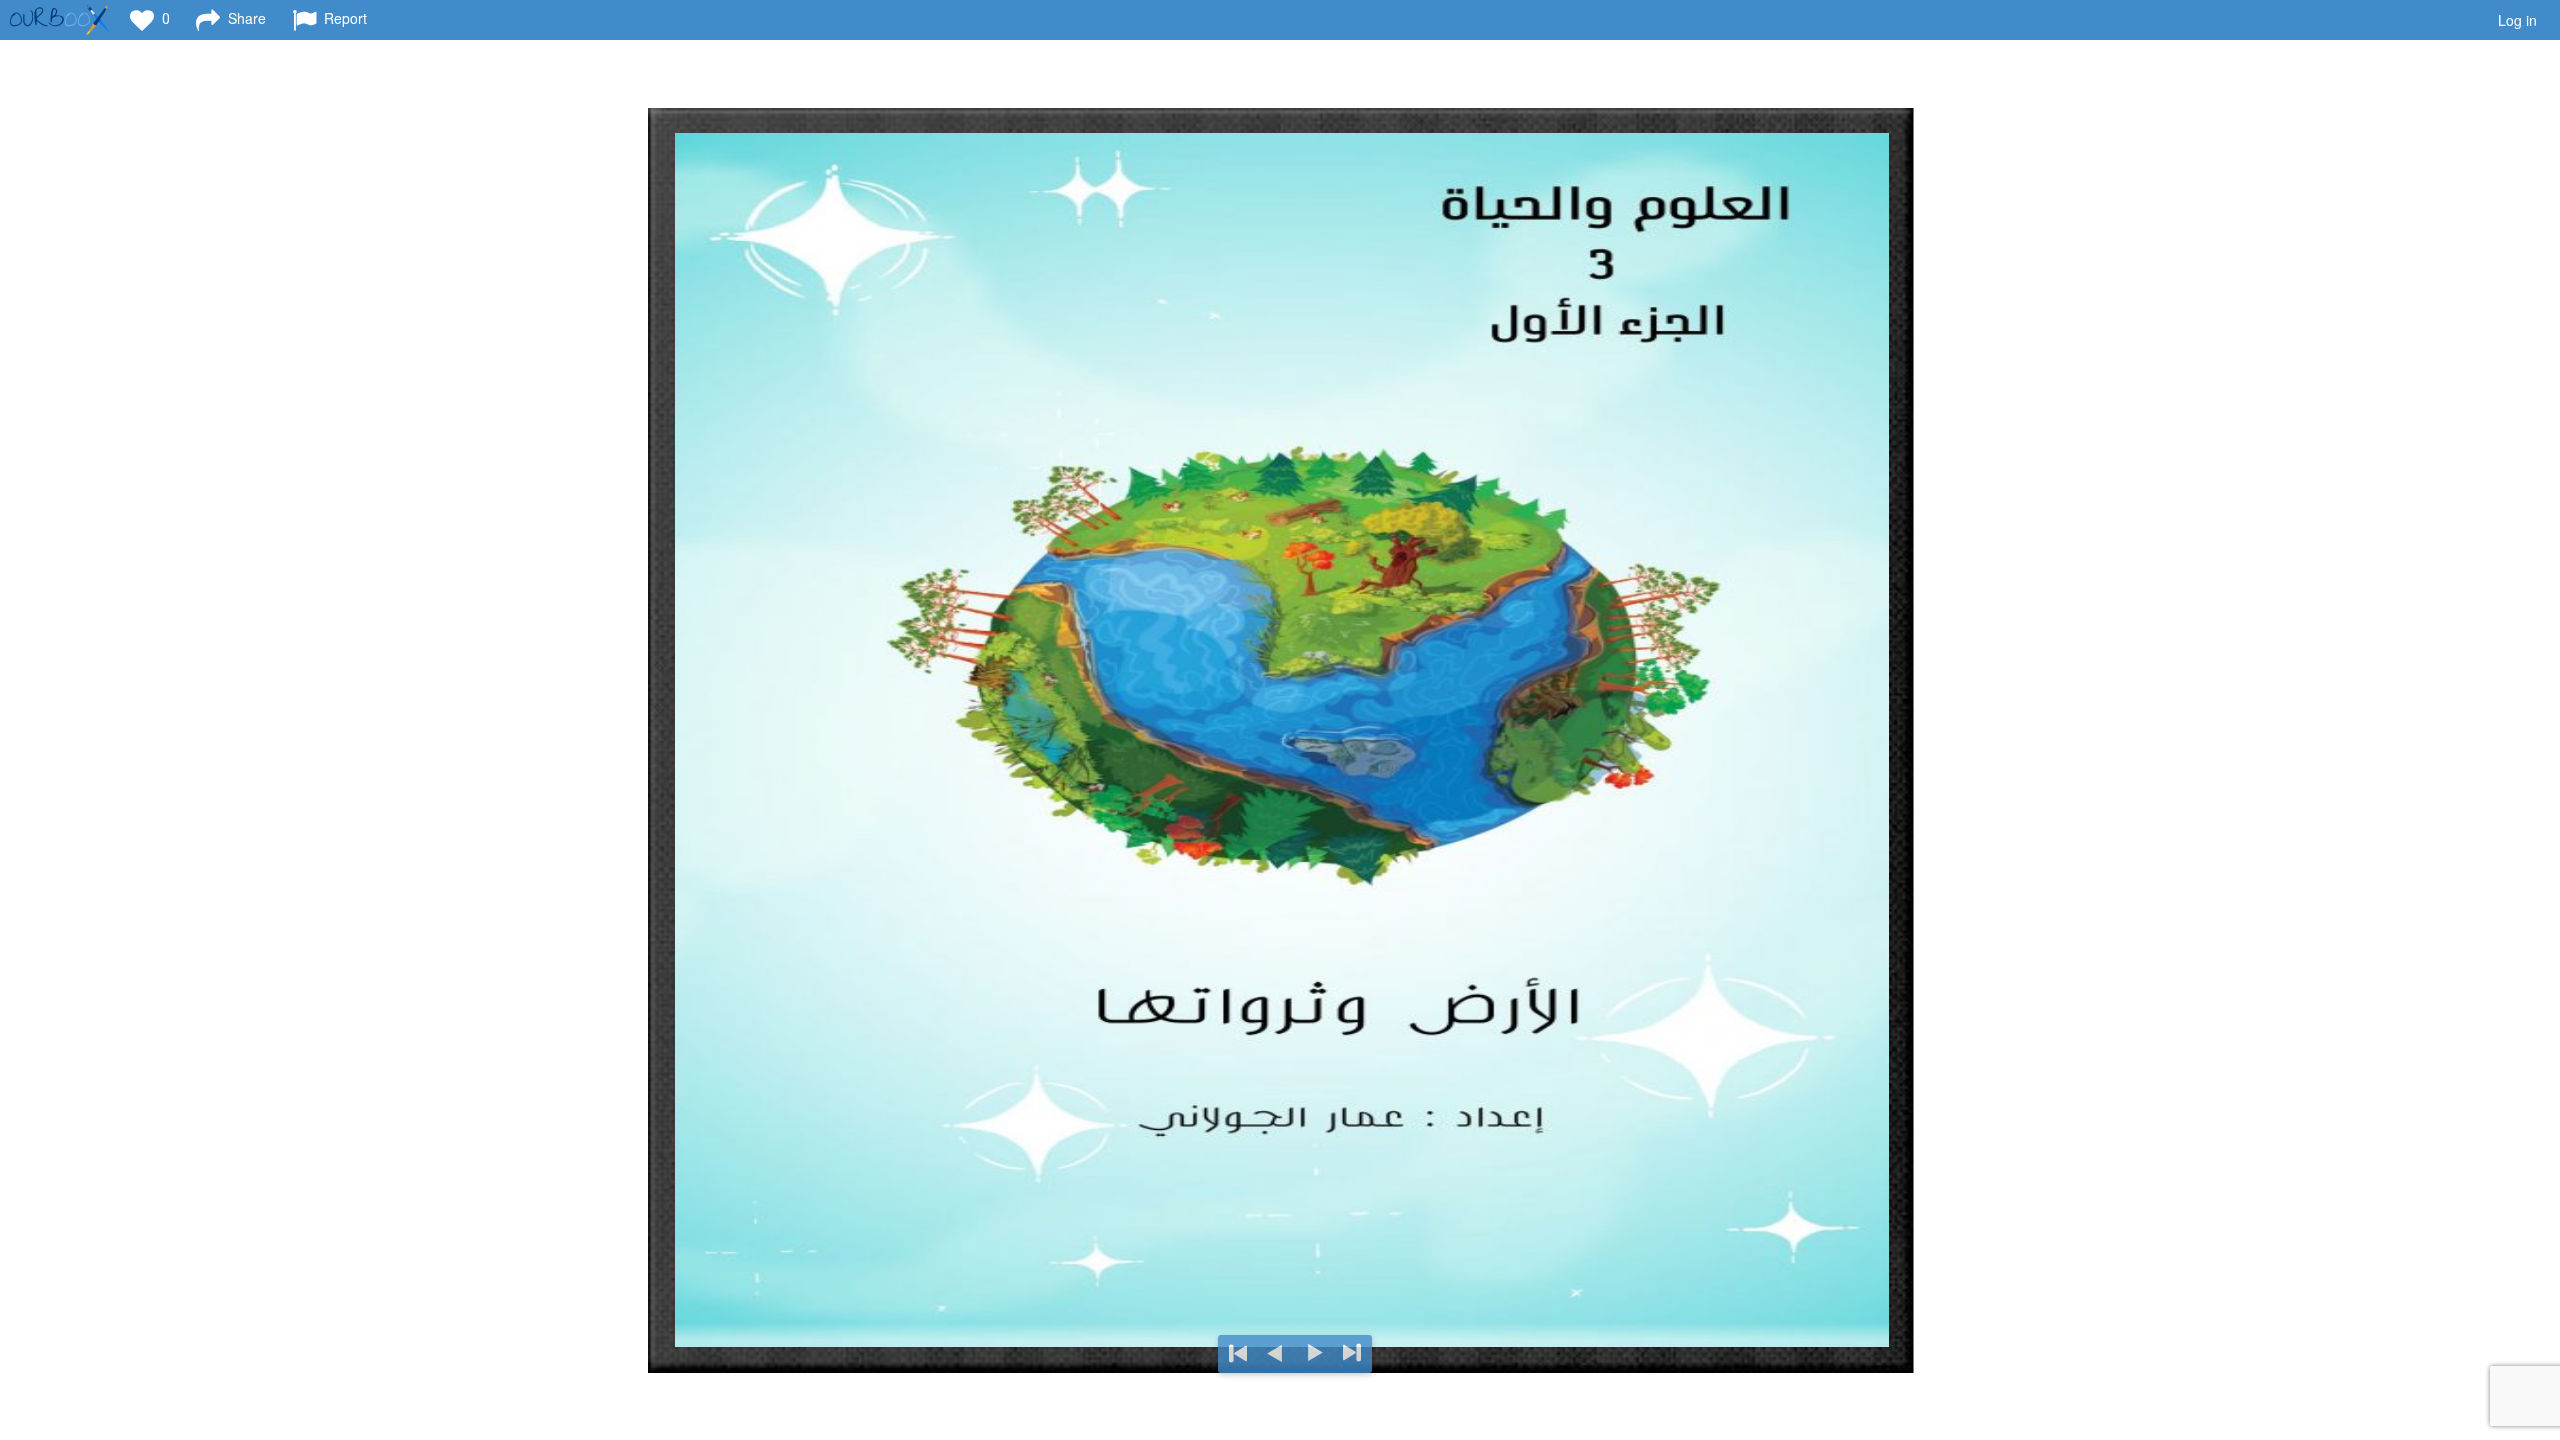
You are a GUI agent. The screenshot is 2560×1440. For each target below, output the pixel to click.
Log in (2517, 20)
